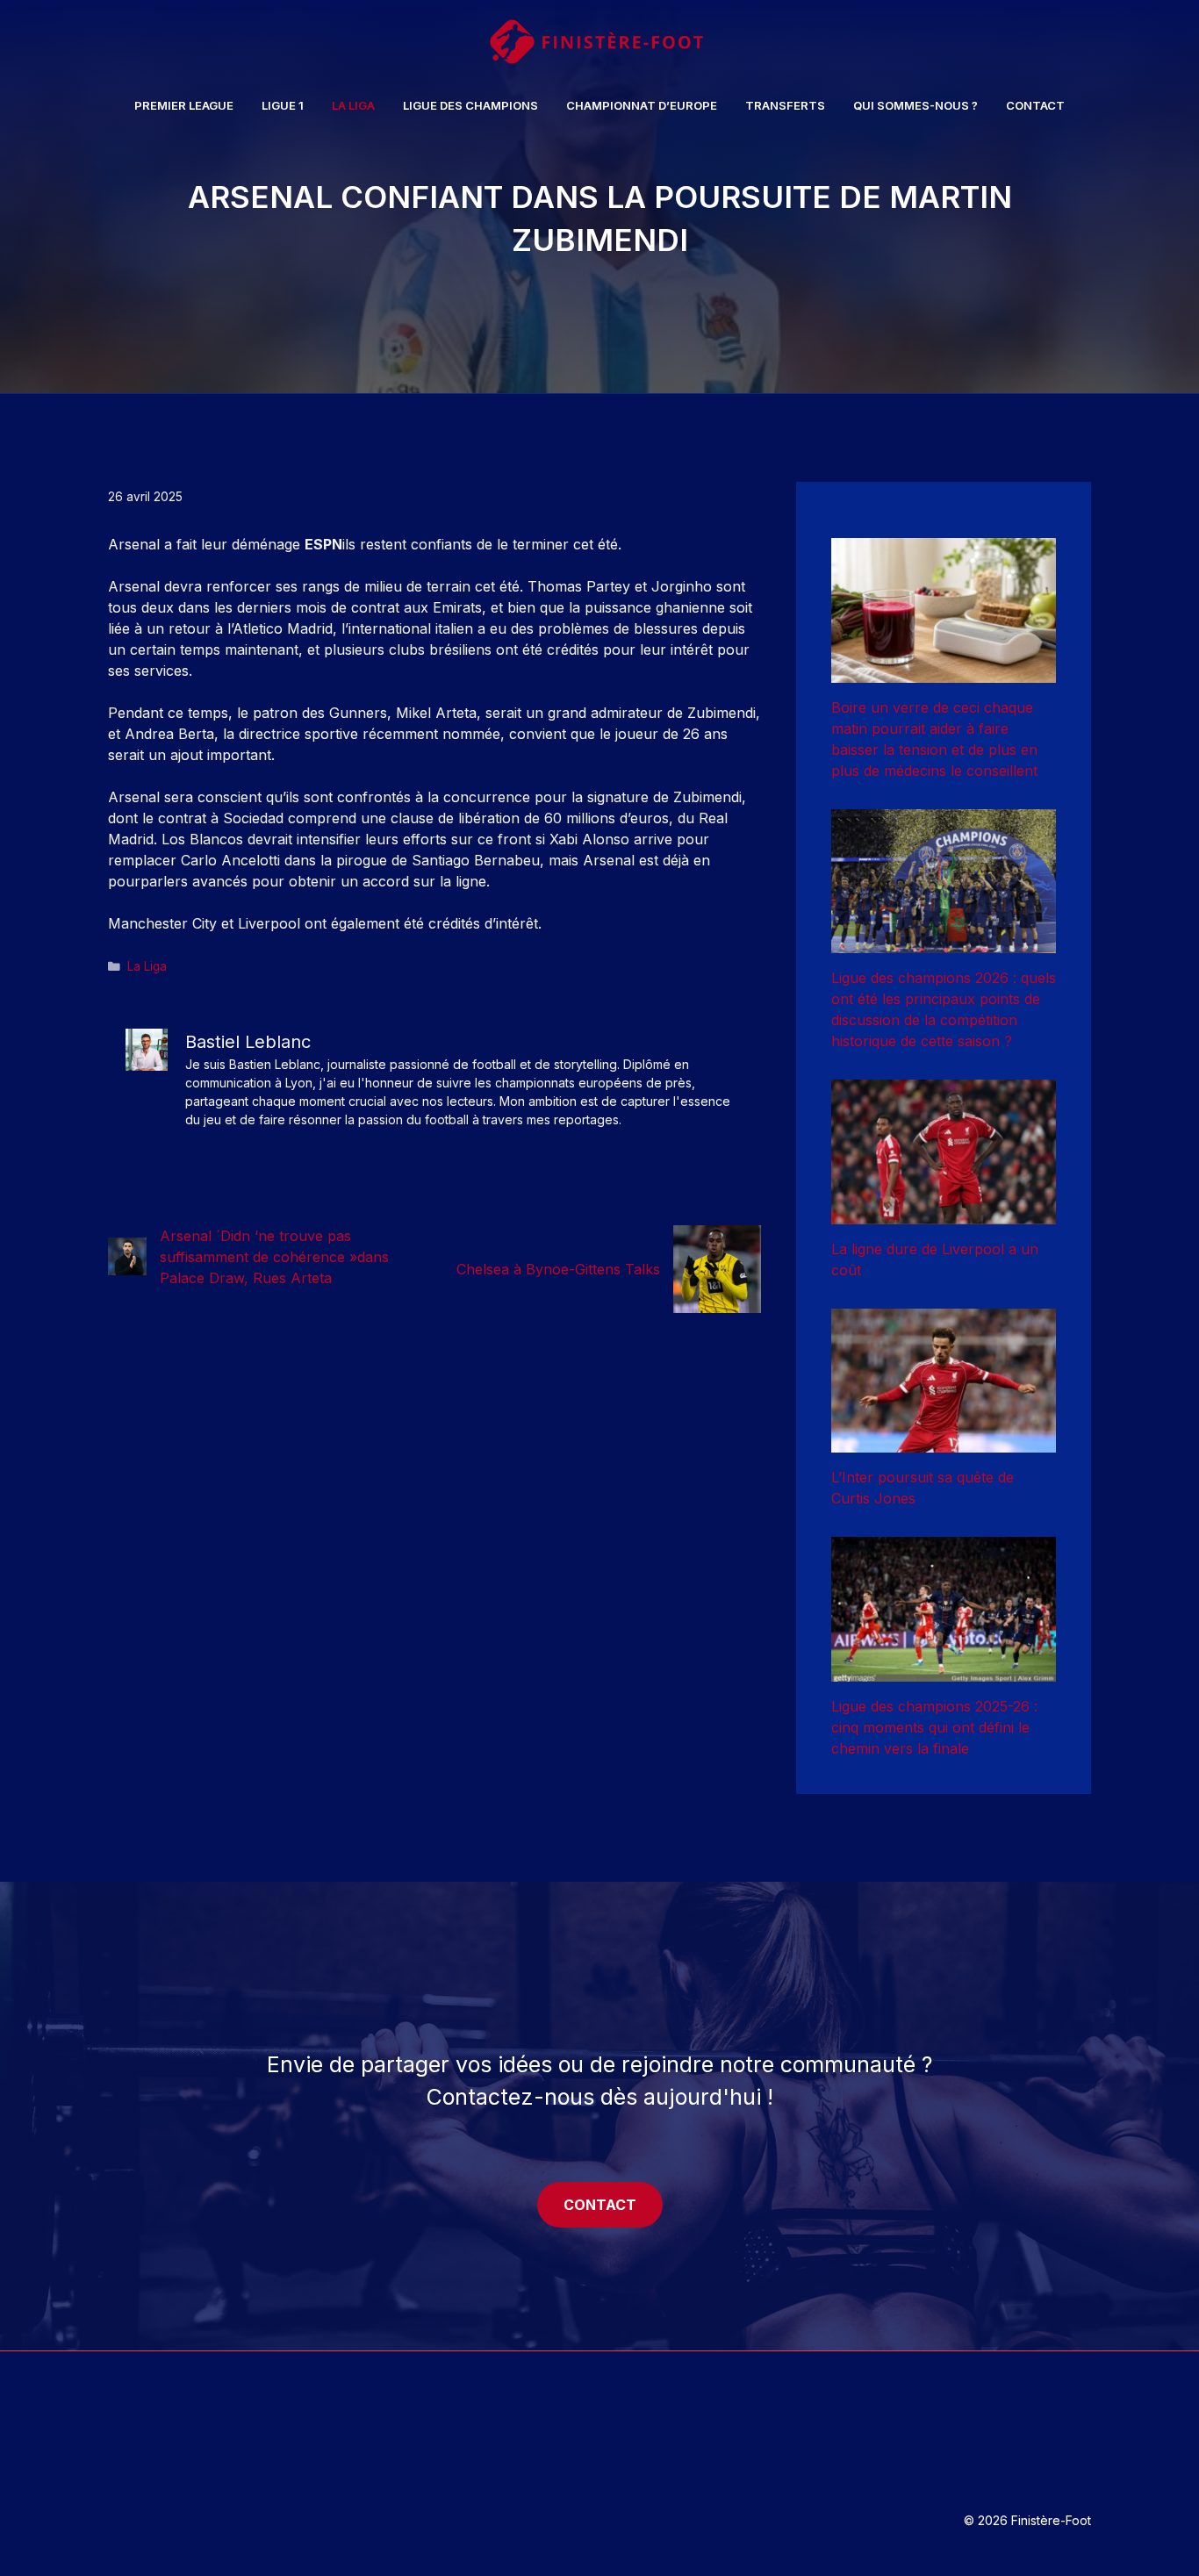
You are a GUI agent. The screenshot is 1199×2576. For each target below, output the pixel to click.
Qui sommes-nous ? (915, 105)
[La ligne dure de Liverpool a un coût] (944, 1214)
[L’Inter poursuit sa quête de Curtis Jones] (944, 1442)
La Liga (353, 105)
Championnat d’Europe (642, 105)
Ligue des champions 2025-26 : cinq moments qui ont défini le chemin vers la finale (934, 1727)
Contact (1035, 105)
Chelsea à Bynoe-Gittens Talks (558, 1269)
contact (600, 2205)
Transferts (785, 105)
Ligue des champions (470, 105)
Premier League (184, 105)
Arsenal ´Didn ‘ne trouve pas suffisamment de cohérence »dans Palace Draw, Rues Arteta (274, 1257)
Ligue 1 (283, 105)
